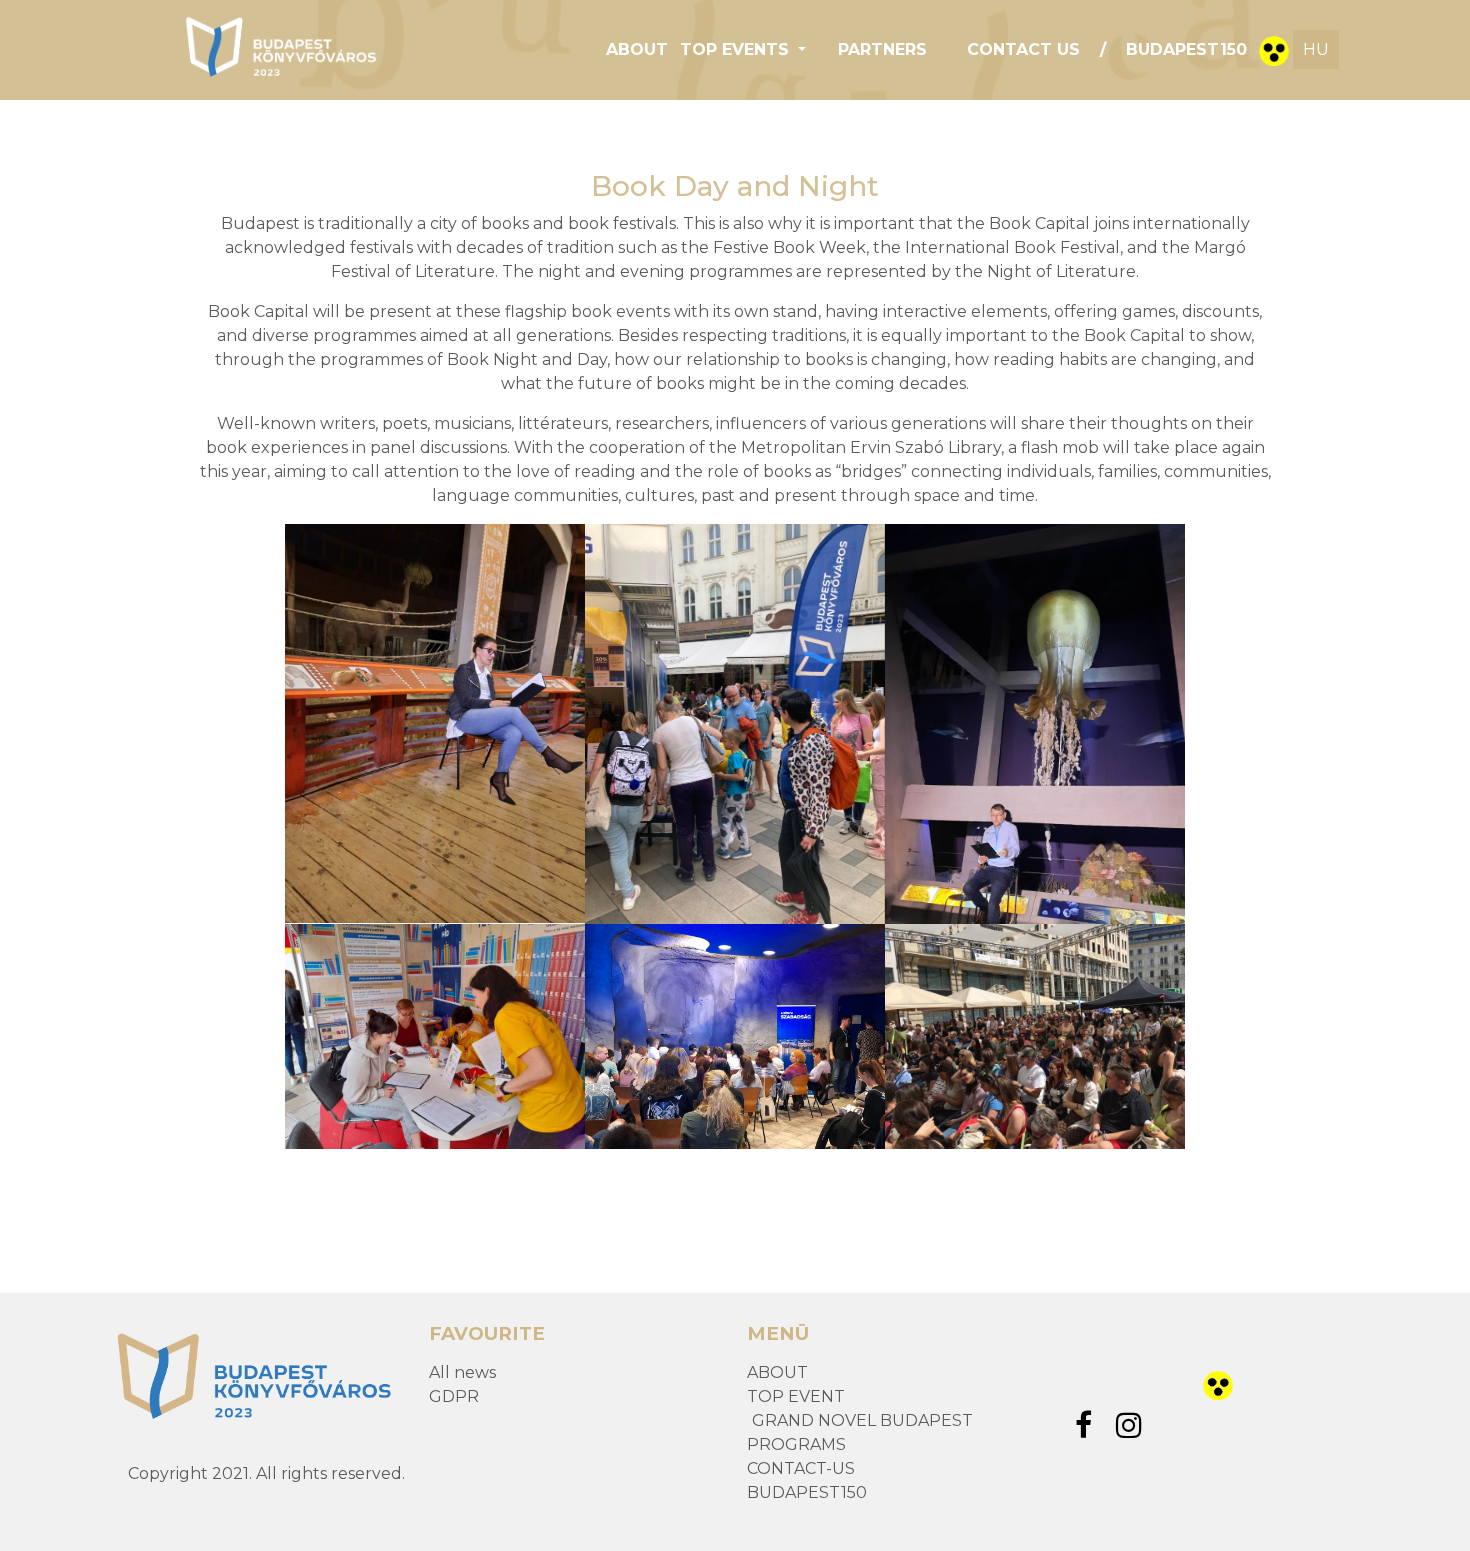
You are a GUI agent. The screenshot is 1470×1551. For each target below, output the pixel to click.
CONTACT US (1023, 49)
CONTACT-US (801, 1468)
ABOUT (637, 49)
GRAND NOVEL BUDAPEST (862, 1420)
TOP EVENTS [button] (737, 49)
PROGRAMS (796, 1444)
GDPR (454, 1396)
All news (462, 1372)
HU (1316, 49)
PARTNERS (882, 49)
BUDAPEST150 (1186, 49)
